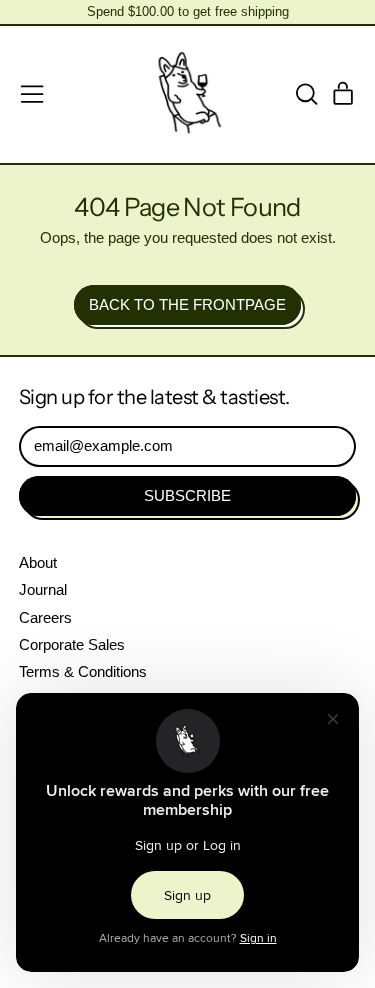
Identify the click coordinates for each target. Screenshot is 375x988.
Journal (43, 589)
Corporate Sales (72, 644)
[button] (306, 94)
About (38, 562)
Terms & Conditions (83, 671)
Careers (45, 617)
